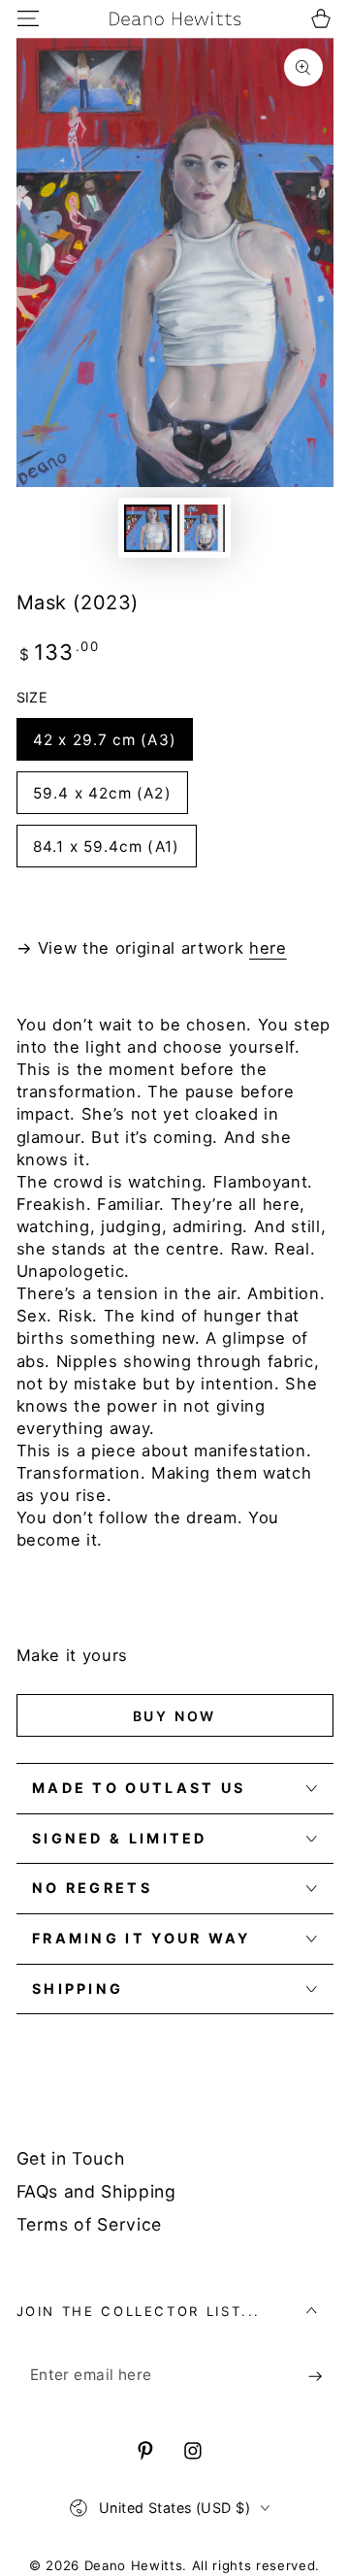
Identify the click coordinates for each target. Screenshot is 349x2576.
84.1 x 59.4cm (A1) (106, 847)
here (268, 948)
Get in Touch (71, 2158)
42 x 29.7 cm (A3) (105, 740)
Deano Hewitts (134, 2565)
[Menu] (28, 18)
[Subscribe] (320, 2375)
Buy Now (175, 1716)
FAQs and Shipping (96, 2191)
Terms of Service (90, 2224)
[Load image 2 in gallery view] (201, 528)
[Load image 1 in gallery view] (147, 528)
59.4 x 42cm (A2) (102, 793)
